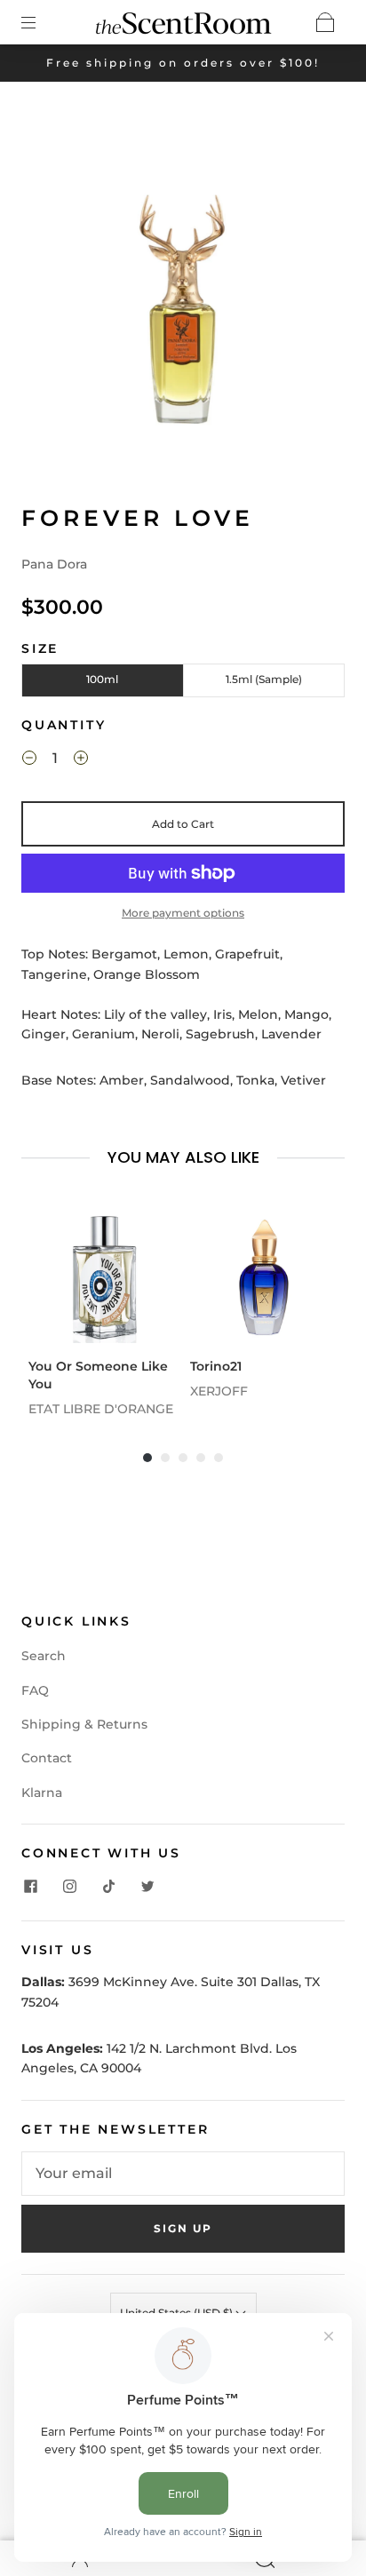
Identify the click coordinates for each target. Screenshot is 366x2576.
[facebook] (30, 1887)
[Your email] (183, 2174)
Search (44, 1656)
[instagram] (69, 1887)
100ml (102, 679)
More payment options (183, 913)
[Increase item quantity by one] (81, 760)
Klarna (42, 1793)
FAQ (35, 1690)
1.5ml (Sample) (264, 679)
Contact (47, 1758)
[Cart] (325, 22)
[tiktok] (108, 1887)
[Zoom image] (183, 293)
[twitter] (147, 1887)
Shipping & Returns (84, 1724)
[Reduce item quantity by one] (29, 760)
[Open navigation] (41, 22)
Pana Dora (54, 564)
